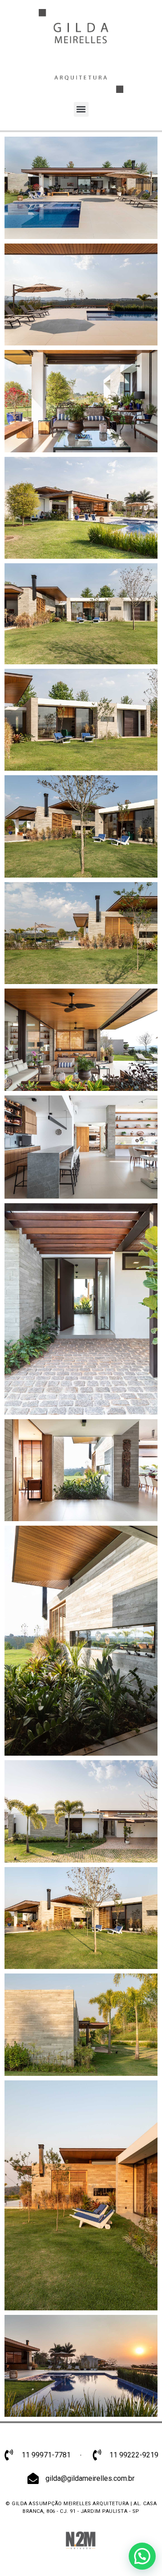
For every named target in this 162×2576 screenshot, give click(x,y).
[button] (81, 109)
